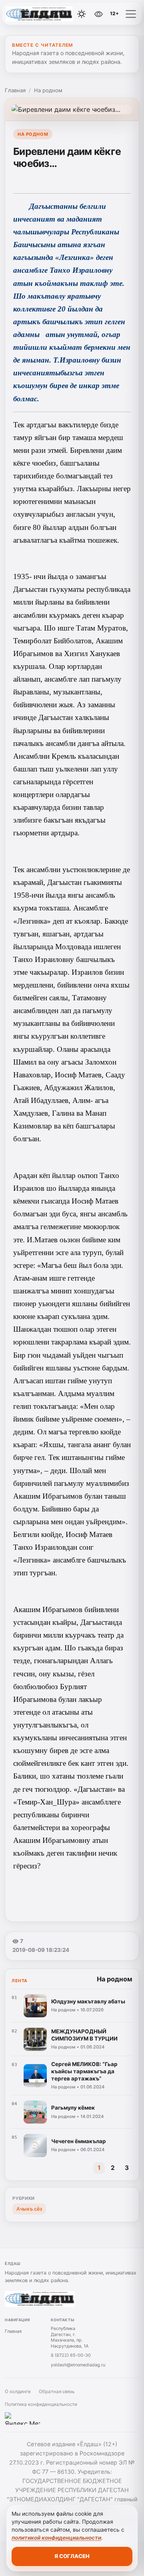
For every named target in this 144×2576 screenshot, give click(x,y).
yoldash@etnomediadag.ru (78, 2365)
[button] (131, 14)
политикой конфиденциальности (56, 2538)
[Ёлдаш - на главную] (39, 14)
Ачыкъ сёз (29, 2209)
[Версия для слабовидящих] (99, 14)
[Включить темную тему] (82, 14)
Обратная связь (57, 2392)
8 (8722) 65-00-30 (71, 2355)
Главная (15, 90)
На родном (48, 90)
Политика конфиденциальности (41, 2404)
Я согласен (72, 2556)
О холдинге (18, 2392)
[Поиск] (64, 14)
